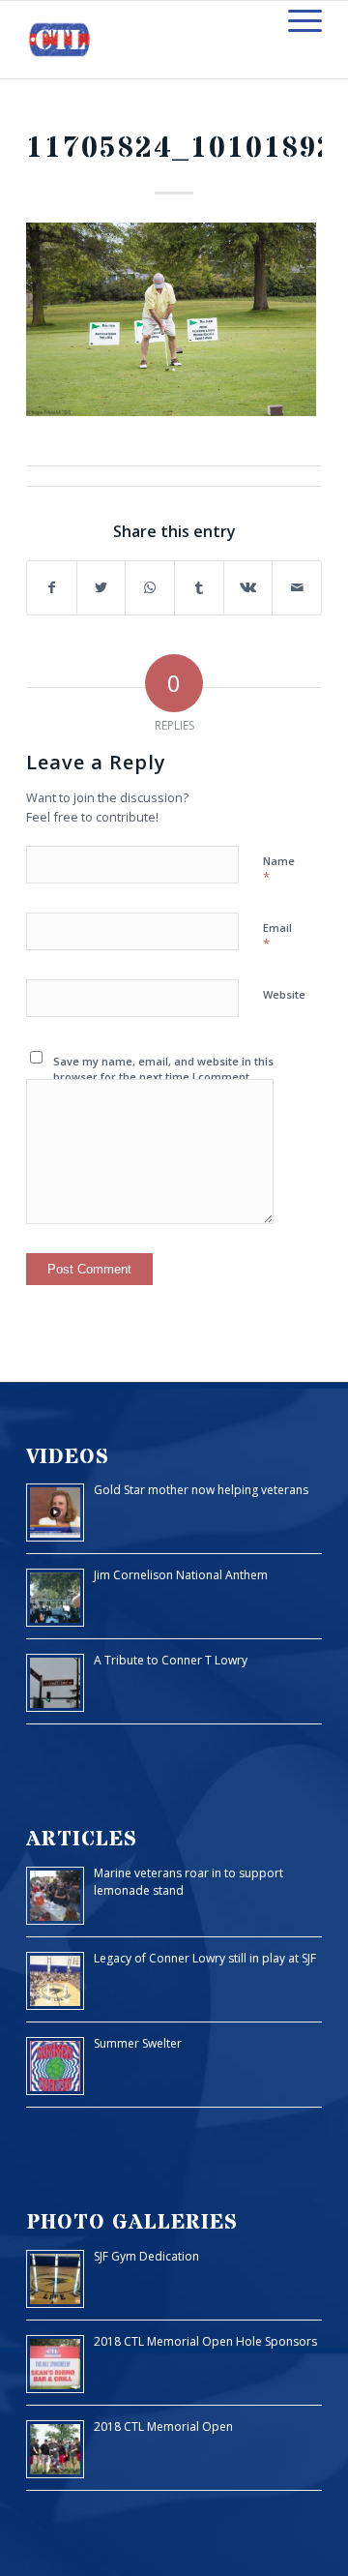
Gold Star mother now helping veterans (201, 1490)
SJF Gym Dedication (146, 2256)
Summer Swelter (138, 2043)
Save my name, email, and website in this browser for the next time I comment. (163, 1069)
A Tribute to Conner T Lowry (171, 1660)
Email (277, 937)
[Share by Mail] (297, 588)
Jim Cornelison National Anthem (181, 1575)
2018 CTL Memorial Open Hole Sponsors (205, 2341)
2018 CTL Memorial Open (163, 2426)
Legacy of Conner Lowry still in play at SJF (205, 1958)
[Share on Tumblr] (199, 588)
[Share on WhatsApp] (150, 588)
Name (279, 870)
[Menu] (295, 20)
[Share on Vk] (248, 588)
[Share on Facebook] (52, 588)
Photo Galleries (132, 2222)
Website (284, 994)
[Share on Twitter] (101, 588)
